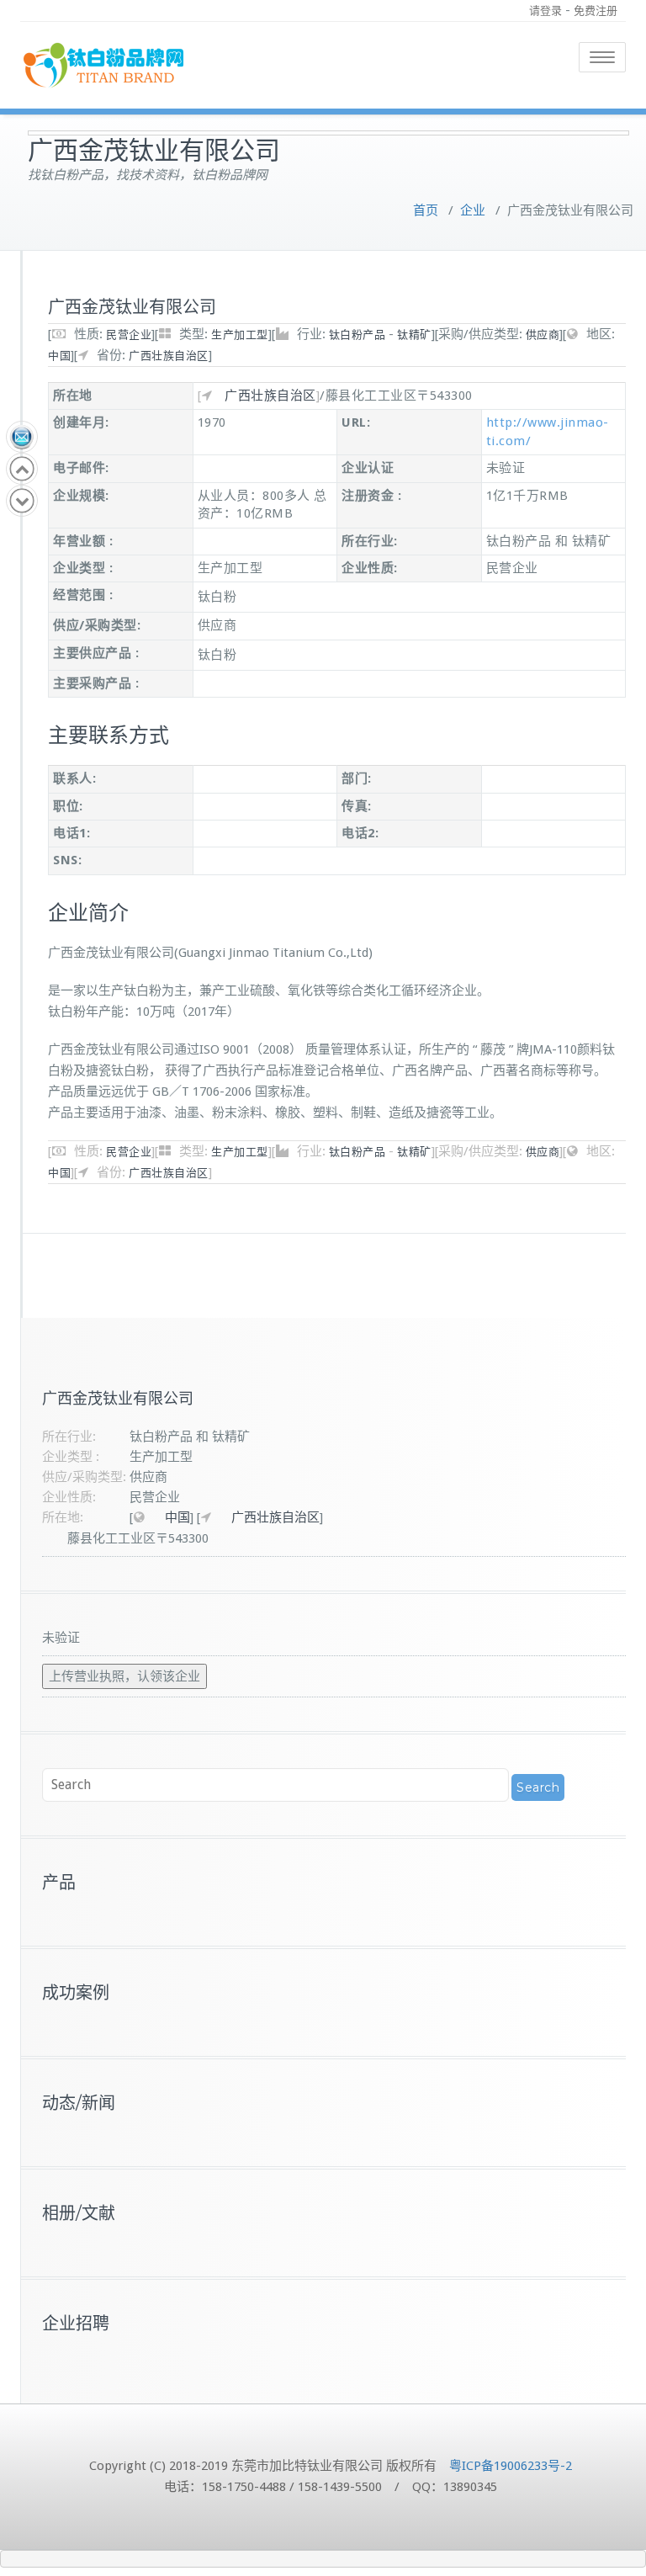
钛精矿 (414, 335)
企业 (473, 210)
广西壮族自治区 (169, 356)
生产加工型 (240, 335)
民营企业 (129, 335)
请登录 (545, 11)
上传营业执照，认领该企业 (124, 1676)
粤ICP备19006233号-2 (511, 2466)
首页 (426, 210)
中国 (59, 356)
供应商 (543, 335)
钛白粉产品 (357, 335)
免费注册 (596, 11)
